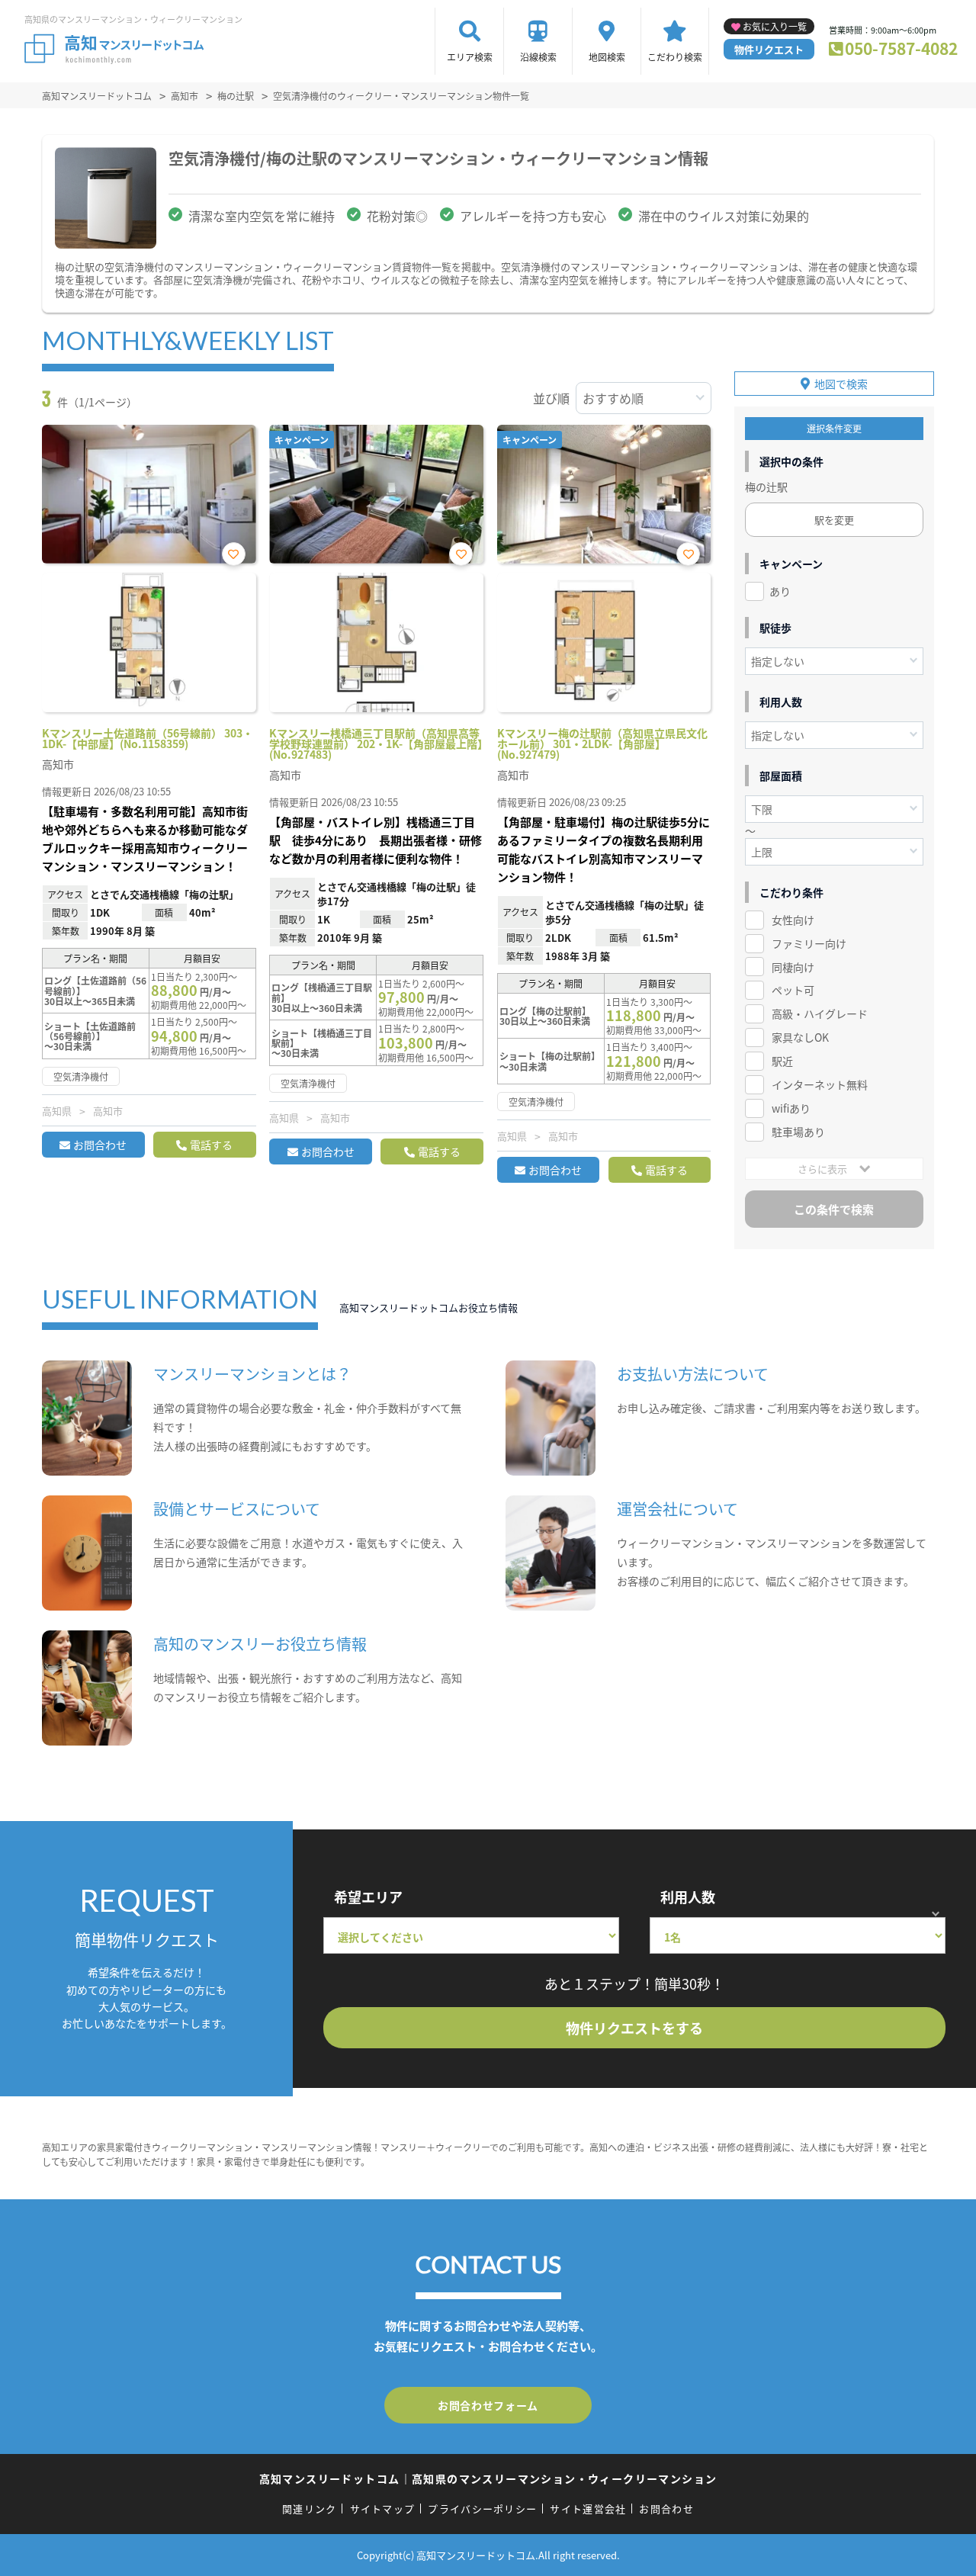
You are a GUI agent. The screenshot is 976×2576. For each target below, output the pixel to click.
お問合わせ (100, 1145)
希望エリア (368, 1897)
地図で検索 (841, 384)
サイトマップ (383, 2509)
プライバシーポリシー (482, 2509)
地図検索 (607, 57)
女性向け (793, 920)
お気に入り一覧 (775, 26)
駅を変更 (834, 520)
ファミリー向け (809, 943)
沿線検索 (538, 57)
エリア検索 (470, 57)
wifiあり (791, 1108)
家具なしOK (800, 1037)
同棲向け (793, 967)
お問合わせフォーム (488, 2405)
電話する (211, 1145)
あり (780, 591)
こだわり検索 (675, 57)
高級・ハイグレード (820, 1013)
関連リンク (310, 2509)
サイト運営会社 (588, 2509)
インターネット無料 (820, 1084)
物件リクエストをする (634, 2028)
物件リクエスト (769, 49)
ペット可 (793, 990)
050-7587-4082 (901, 48)
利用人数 (688, 1897)
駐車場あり (798, 1132)
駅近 (782, 1061)
